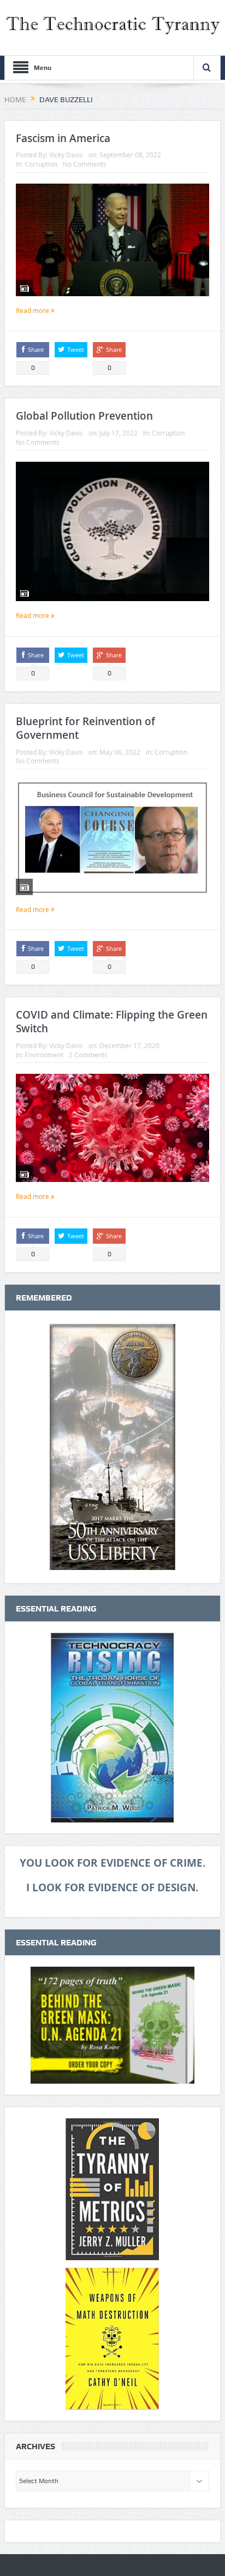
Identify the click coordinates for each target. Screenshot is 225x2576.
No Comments (85, 164)
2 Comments (88, 1055)
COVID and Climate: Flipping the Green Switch (112, 1022)
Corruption (41, 164)
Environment (44, 1055)
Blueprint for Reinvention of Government (85, 728)
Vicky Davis (66, 155)
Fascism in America (63, 138)
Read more (33, 310)
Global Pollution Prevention (84, 416)
